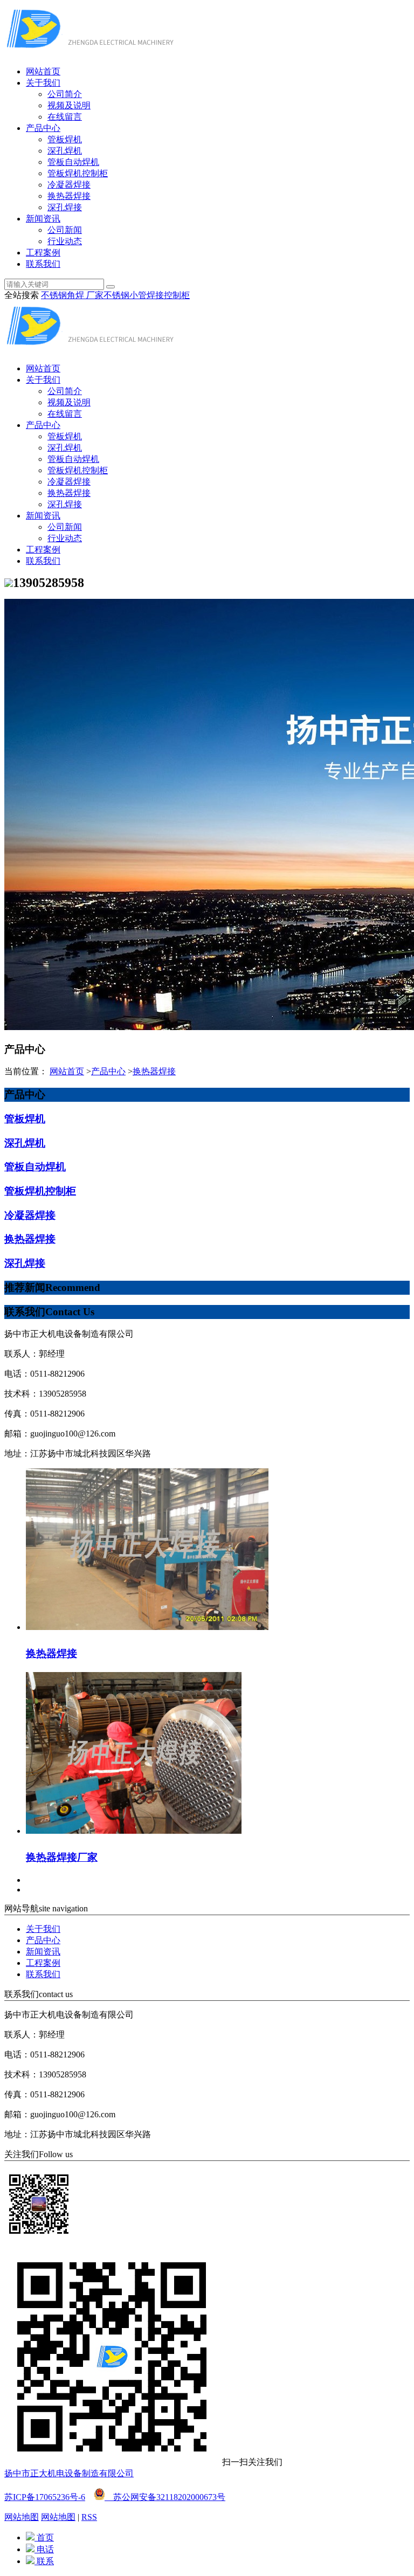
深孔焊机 (65, 151)
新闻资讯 (43, 219)
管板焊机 (65, 139)
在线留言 (65, 117)
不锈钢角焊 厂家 (72, 295)
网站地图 (22, 2517)
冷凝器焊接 (69, 185)
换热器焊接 (69, 196)
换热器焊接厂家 (62, 1857)
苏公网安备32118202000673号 (165, 2497)
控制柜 (177, 295)
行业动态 (65, 241)
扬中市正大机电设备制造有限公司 (69, 2473)
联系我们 (43, 264)
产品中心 (43, 128)
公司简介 (65, 94)
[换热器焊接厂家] (134, 1831)
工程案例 (43, 253)
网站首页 (43, 71)
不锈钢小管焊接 (134, 295)
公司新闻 (65, 230)
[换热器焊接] (147, 1627)
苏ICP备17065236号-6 (45, 2497)
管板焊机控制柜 (78, 173)
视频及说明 (69, 105)
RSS (89, 2517)
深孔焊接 (65, 207)
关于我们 (43, 83)
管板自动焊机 (73, 162)
